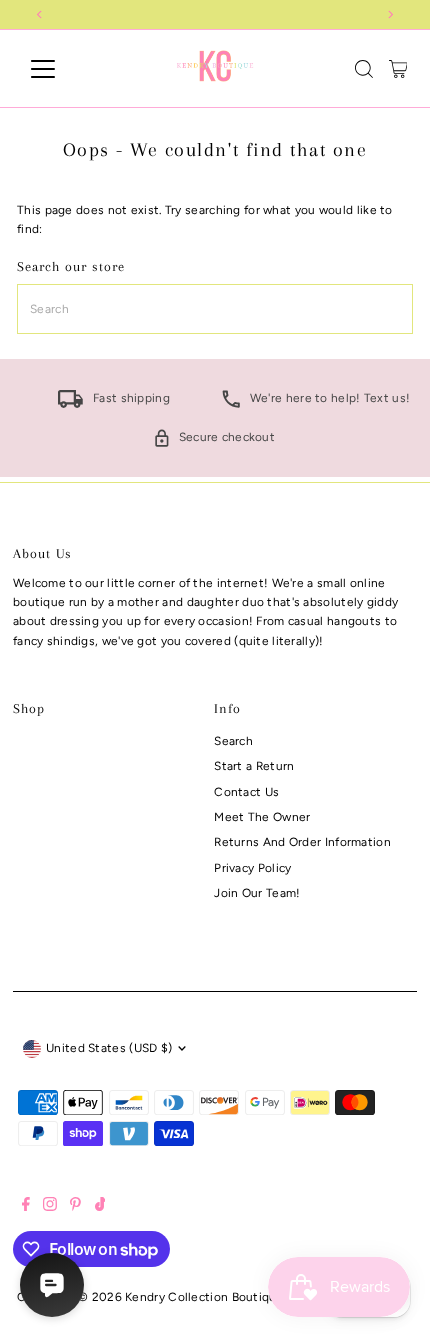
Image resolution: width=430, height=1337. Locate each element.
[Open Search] (364, 69)
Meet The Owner (262, 817)
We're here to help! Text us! (330, 398)
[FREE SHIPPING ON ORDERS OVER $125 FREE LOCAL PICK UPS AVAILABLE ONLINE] (214, 14)
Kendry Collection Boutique (204, 1297)
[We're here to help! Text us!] (231, 404)
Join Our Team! (257, 893)
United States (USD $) (109, 1048)
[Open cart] (398, 69)
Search (233, 741)
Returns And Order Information (302, 842)
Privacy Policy (252, 868)
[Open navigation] (64, 69)
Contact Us (246, 792)
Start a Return (254, 766)
